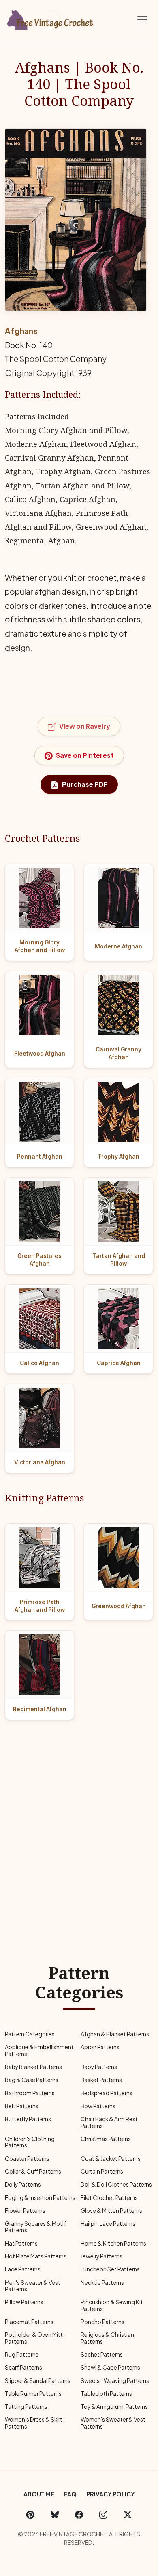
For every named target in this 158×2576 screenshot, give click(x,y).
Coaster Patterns (27, 2159)
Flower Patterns (25, 2211)
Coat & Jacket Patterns (111, 2159)
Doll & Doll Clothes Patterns (116, 2184)
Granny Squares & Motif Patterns (35, 2227)
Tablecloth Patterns (106, 2394)
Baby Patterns (99, 2067)
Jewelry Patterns (101, 2256)
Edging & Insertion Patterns (40, 2198)
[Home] (51, 18)
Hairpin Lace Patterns (108, 2224)
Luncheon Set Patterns (110, 2269)
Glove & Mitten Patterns (111, 2211)
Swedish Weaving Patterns (115, 2381)
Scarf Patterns (23, 2367)
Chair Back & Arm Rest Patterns (109, 2122)
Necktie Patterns (102, 2283)
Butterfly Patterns (28, 2119)
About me (39, 2494)
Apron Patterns (100, 2047)
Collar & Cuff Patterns (33, 2171)
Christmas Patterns (106, 2139)
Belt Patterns (22, 2106)
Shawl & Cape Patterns (110, 2367)
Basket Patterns (101, 2080)
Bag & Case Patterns (32, 2080)
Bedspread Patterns (107, 2093)
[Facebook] (79, 2514)
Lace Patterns (23, 2269)
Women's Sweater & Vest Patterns (113, 2423)
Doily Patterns (23, 2184)
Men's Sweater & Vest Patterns (33, 2286)
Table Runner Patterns (33, 2394)
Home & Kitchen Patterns (113, 2243)
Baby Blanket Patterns (33, 2067)
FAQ (70, 2494)
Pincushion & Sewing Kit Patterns (112, 2305)
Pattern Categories (30, 2034)
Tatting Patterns (26, 2407)
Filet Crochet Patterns (109, 2198)
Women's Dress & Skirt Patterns (34, 2423)
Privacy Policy (111, 2494)
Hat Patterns (21, 2243)
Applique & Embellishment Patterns (39, 2050)
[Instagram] (103, 2514)
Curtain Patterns (102, 2171)
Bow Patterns (98, 2106)
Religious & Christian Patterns (107, 2338)
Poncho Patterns (102, 2322)
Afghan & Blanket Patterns (115, 2034)
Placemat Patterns (29, 2322)
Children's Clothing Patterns (30, 2142)
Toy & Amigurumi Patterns (114, 2407)
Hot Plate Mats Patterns (36, 2256)
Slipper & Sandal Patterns (38, 2381)
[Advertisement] (79, 1822)
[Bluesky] (55, 2514)
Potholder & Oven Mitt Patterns (34, 2338)
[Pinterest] (30, 2514)
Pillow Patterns (24, 2302)
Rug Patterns (22, 2354)
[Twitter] (128, 2514)
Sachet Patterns (102, 2354)
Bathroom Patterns (30, 2093)
